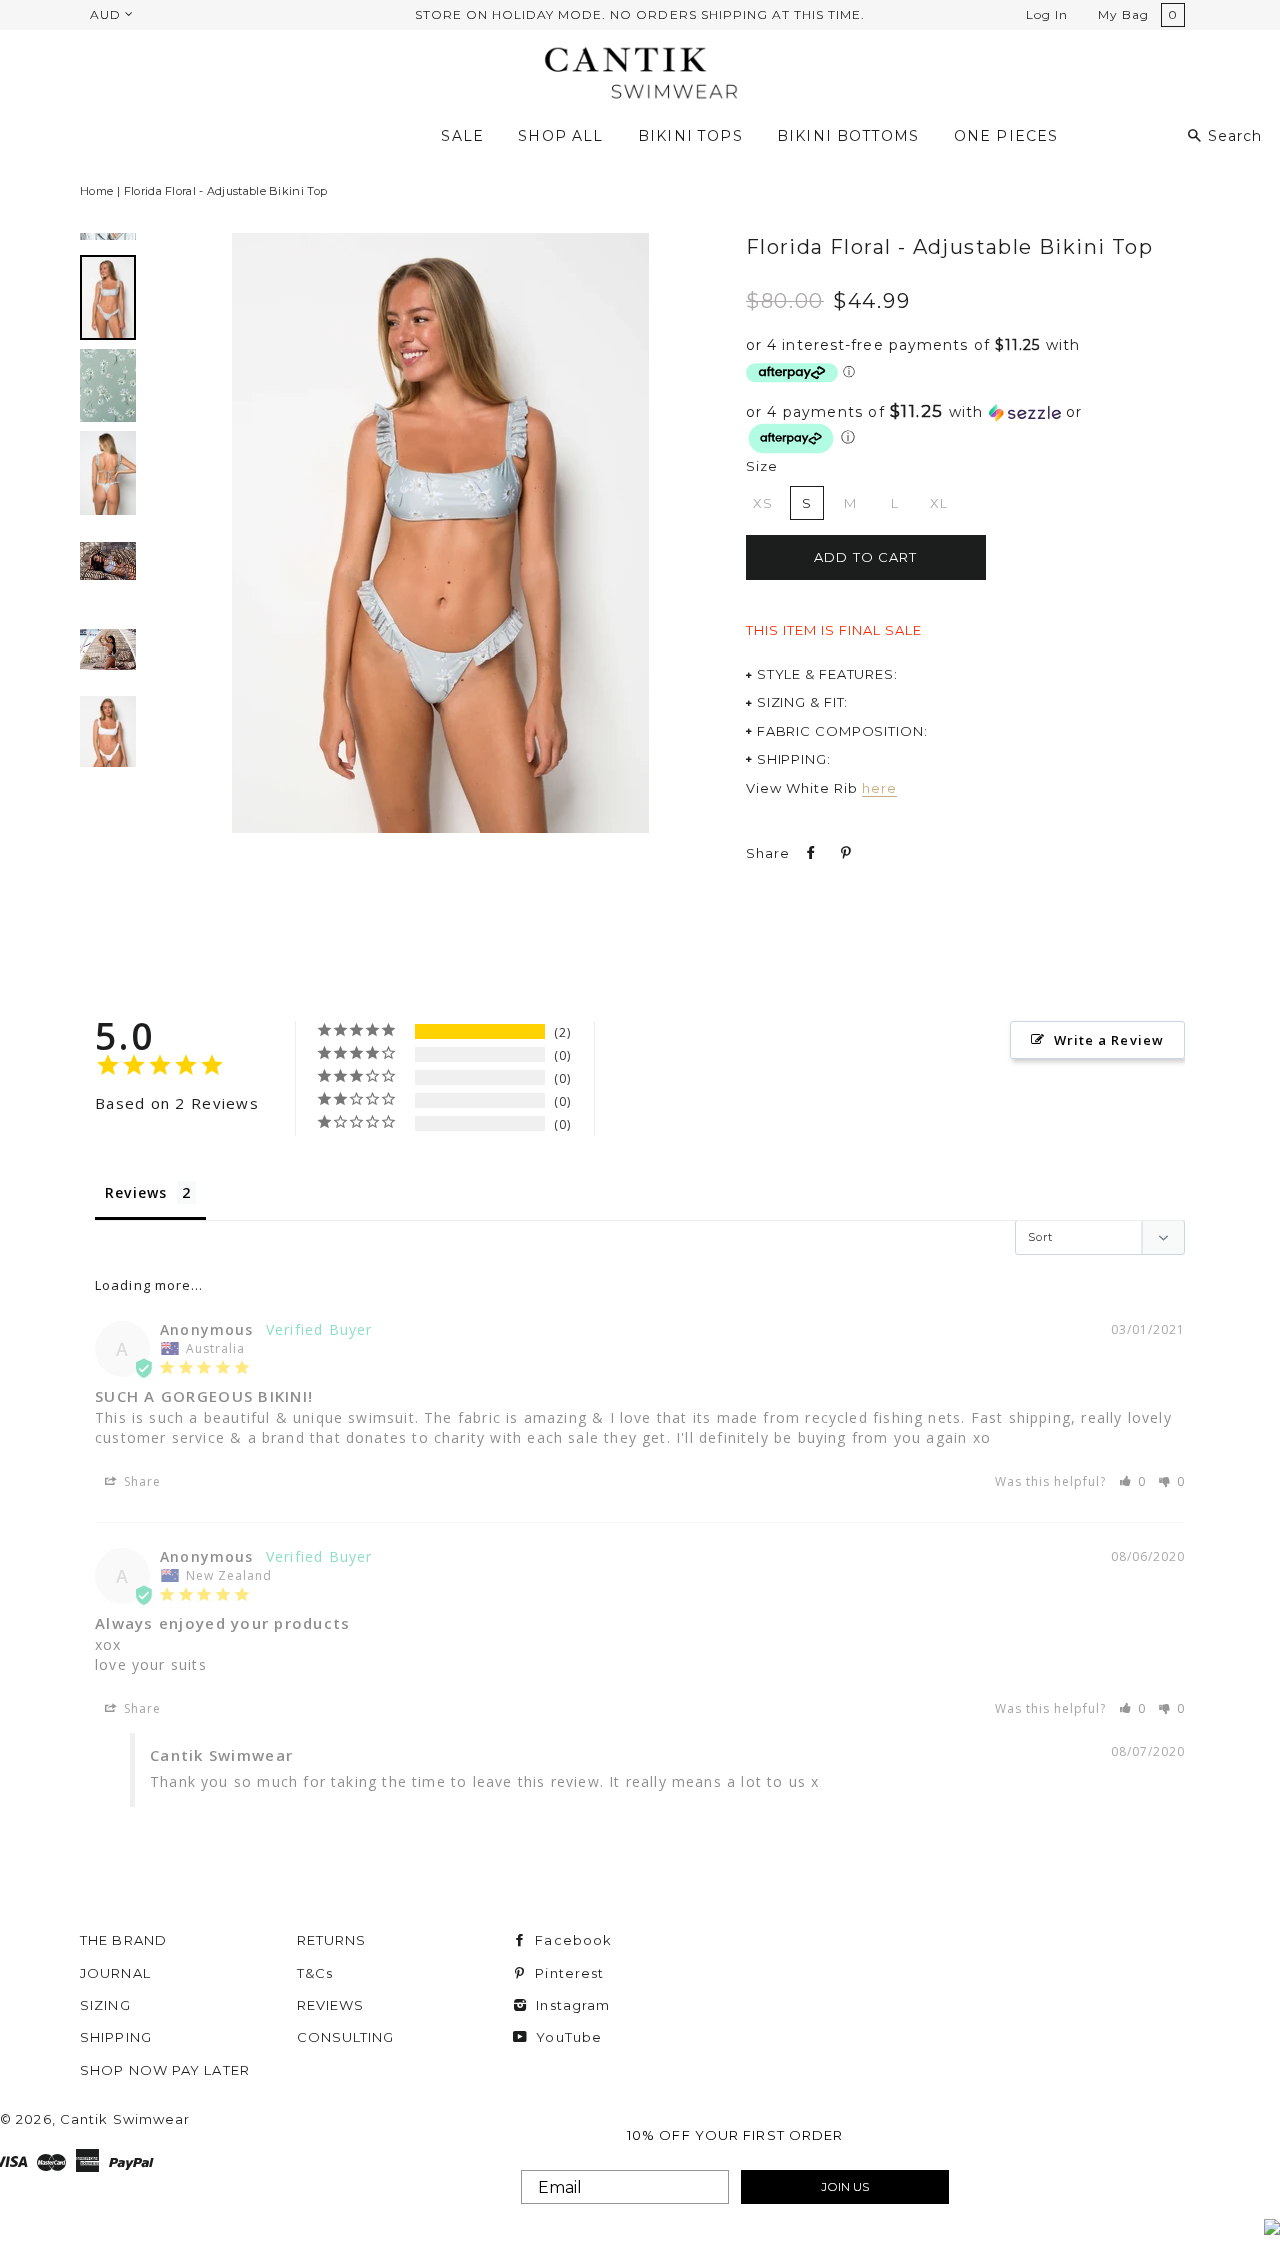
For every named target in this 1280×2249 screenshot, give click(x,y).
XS (763, 503)
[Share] (809, 853)
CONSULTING (346, 2037)
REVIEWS (331, 2005)
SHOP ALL (560, 136)
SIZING (105, 2005)
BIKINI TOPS (690, 136)
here (879, 788)
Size (762, 466)
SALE (462, 136)
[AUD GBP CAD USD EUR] (110, 14)
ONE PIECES (1006, 136)
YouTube (567, 2037)
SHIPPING (116, 2037)
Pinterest (567, 1973)
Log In (1047, 14)
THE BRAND (123, 1940)
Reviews (136, 1192)
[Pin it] (844, 853)
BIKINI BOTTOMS (848, 136)
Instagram (571, 2005)
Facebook (571, 1940)
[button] (960, 429)
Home (96, 191)
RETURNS (332, 1940)
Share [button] (140, 1481)
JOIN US (845, 2186)
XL (939, 503)
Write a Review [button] (1109, 1040)
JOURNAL (115, 1973)
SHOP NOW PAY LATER (165, 2070)
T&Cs (315, 1973)
